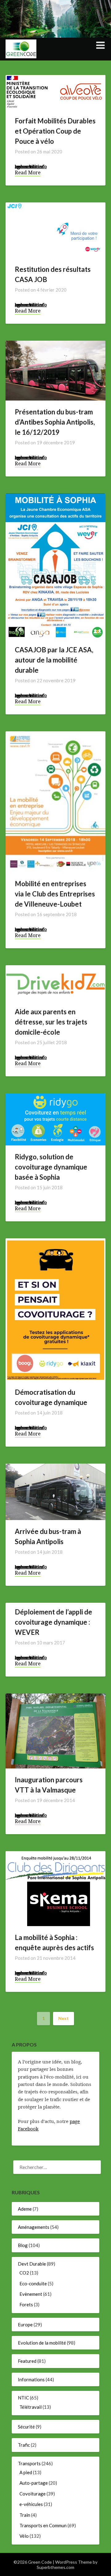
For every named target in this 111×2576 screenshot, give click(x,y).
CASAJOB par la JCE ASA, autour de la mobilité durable (54, 660)
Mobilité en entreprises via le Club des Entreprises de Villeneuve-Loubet (55, 894)
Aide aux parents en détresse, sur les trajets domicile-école (51, 1022)
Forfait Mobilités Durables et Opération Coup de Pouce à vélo (55, 131)
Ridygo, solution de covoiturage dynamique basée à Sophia (51, 1167)
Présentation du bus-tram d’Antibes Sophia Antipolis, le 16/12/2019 (55, 422)
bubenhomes (29, 166)
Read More (28, 173)
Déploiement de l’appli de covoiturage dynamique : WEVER (53, 1622)
